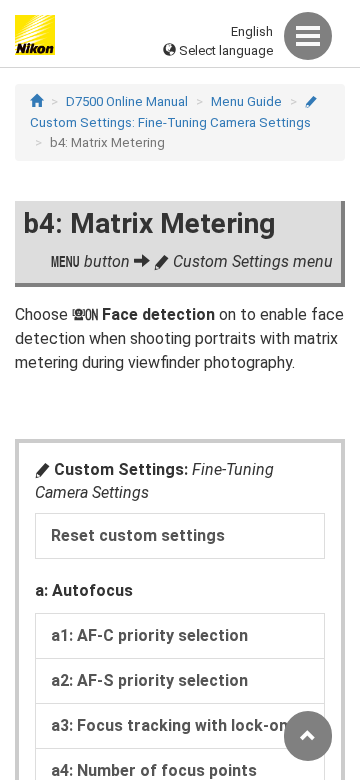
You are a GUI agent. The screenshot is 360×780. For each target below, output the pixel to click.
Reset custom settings (138, 535)
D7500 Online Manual (127, 101)
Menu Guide (246, 101)
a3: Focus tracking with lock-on (169, 725)
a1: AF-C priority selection (149, 635)
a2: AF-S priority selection (149, 680)
